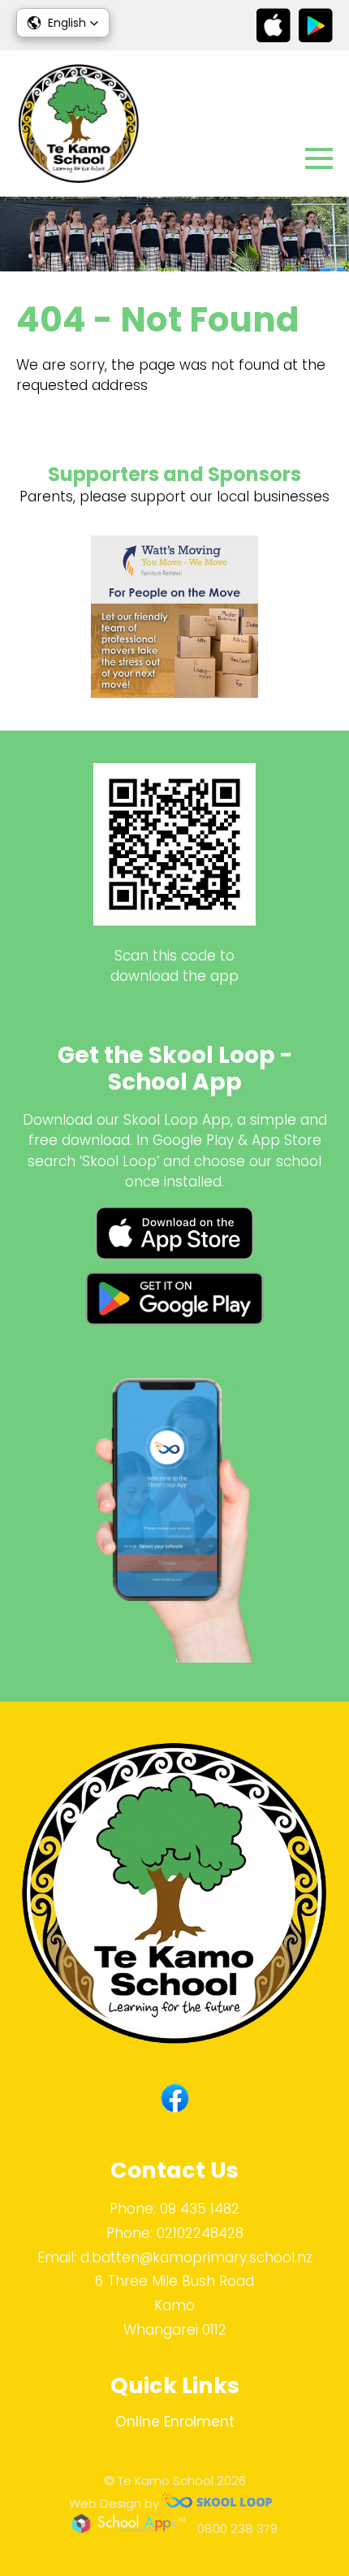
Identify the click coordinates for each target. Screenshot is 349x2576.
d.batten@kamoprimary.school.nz (196, 2257)
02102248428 (200, 2233)
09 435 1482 (200, 2209)
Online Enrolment (175, 2422)
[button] (63, 23)
